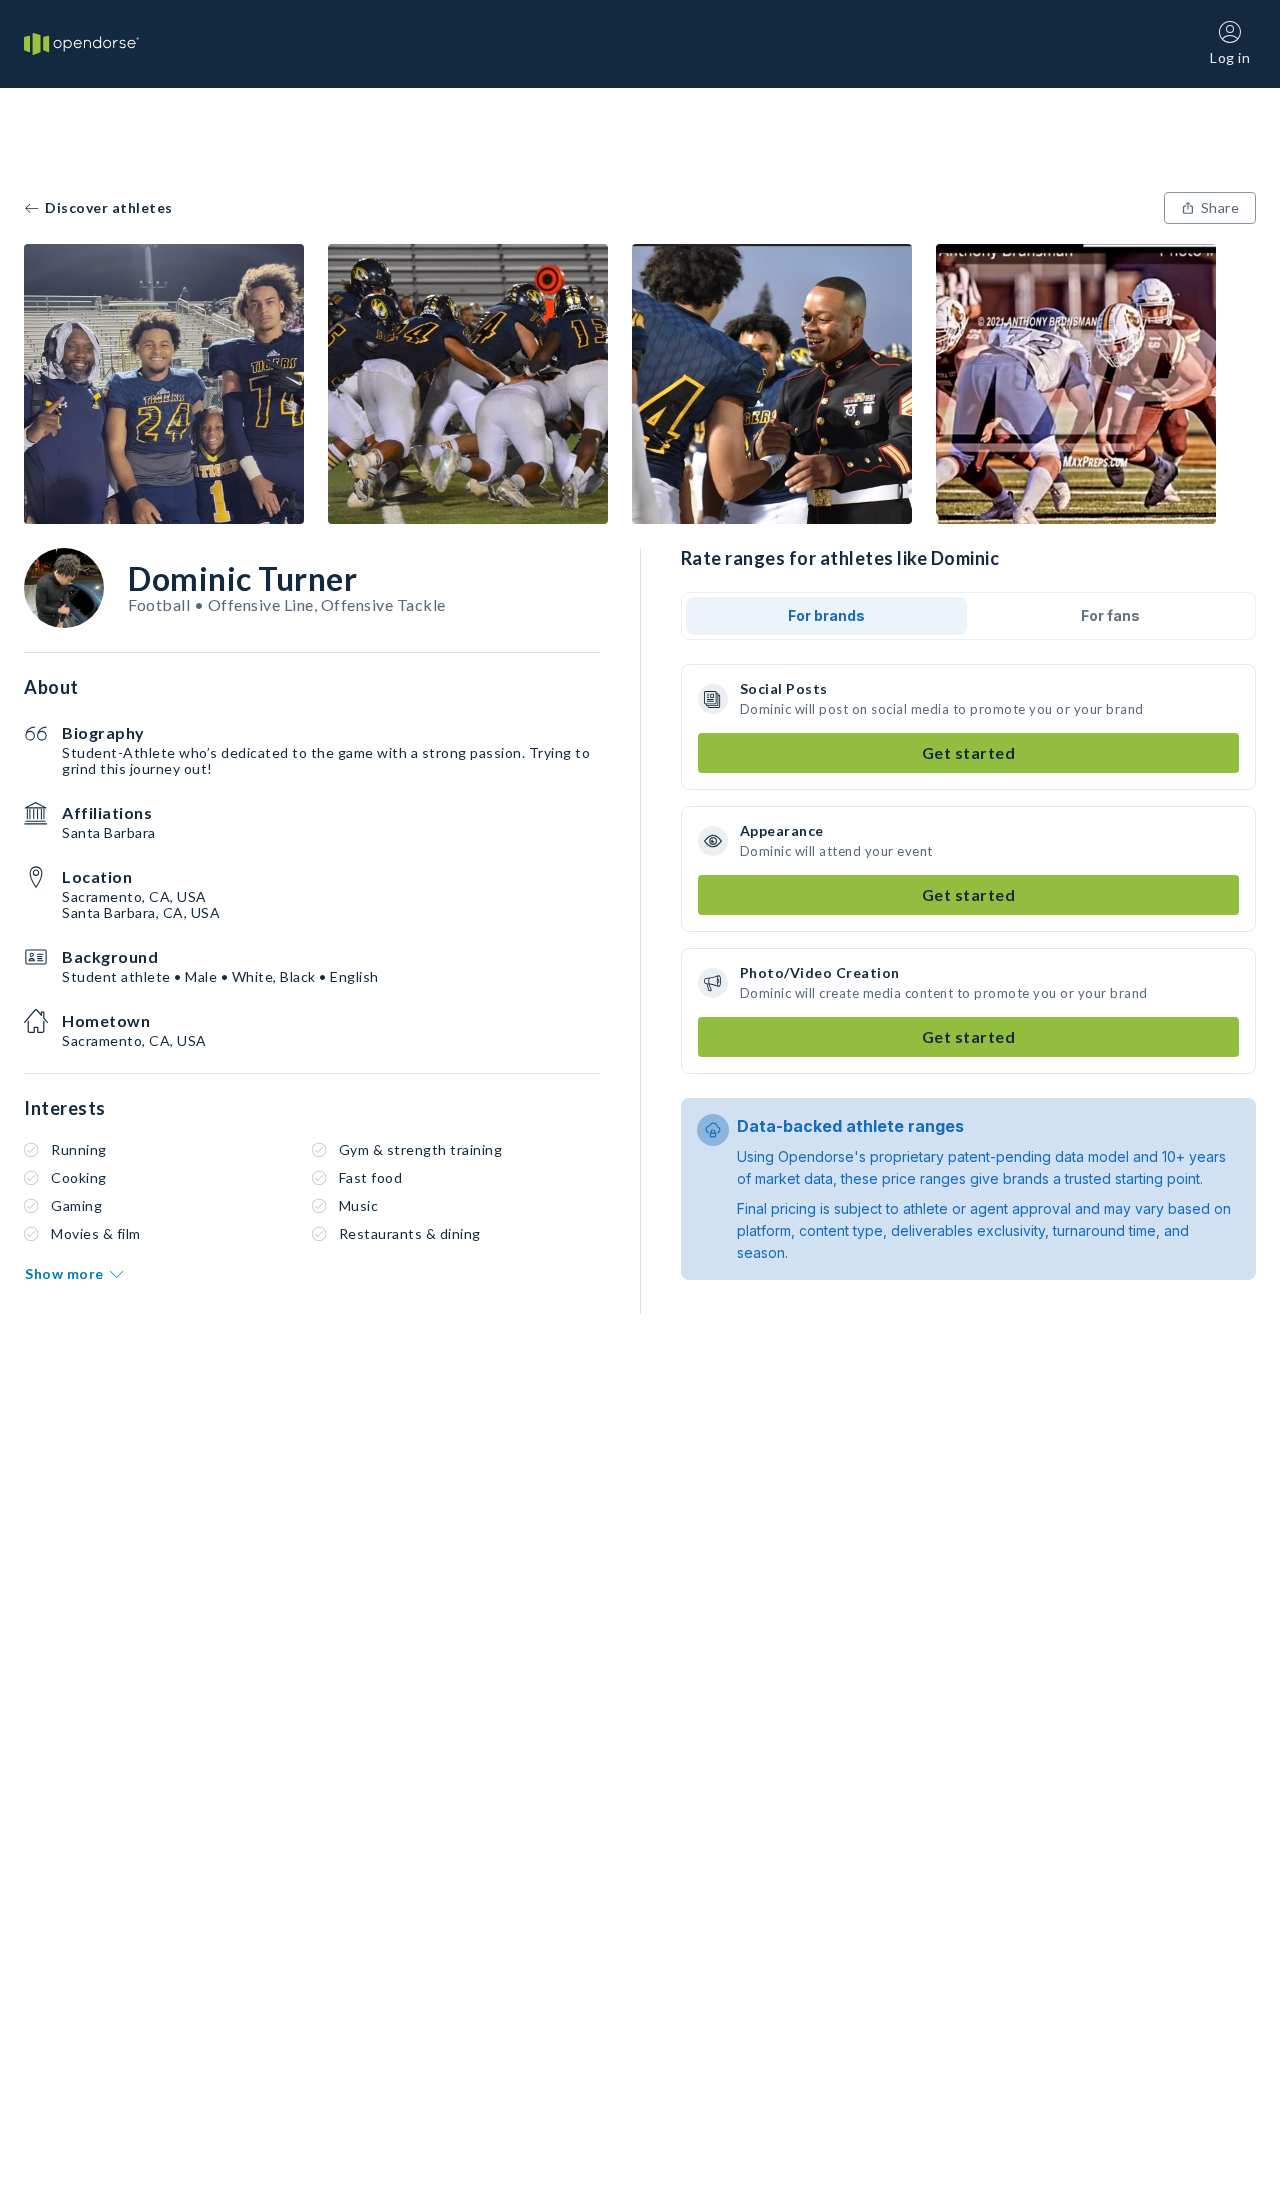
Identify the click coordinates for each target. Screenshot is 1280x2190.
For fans (1110, 615)
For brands (826, 615)
